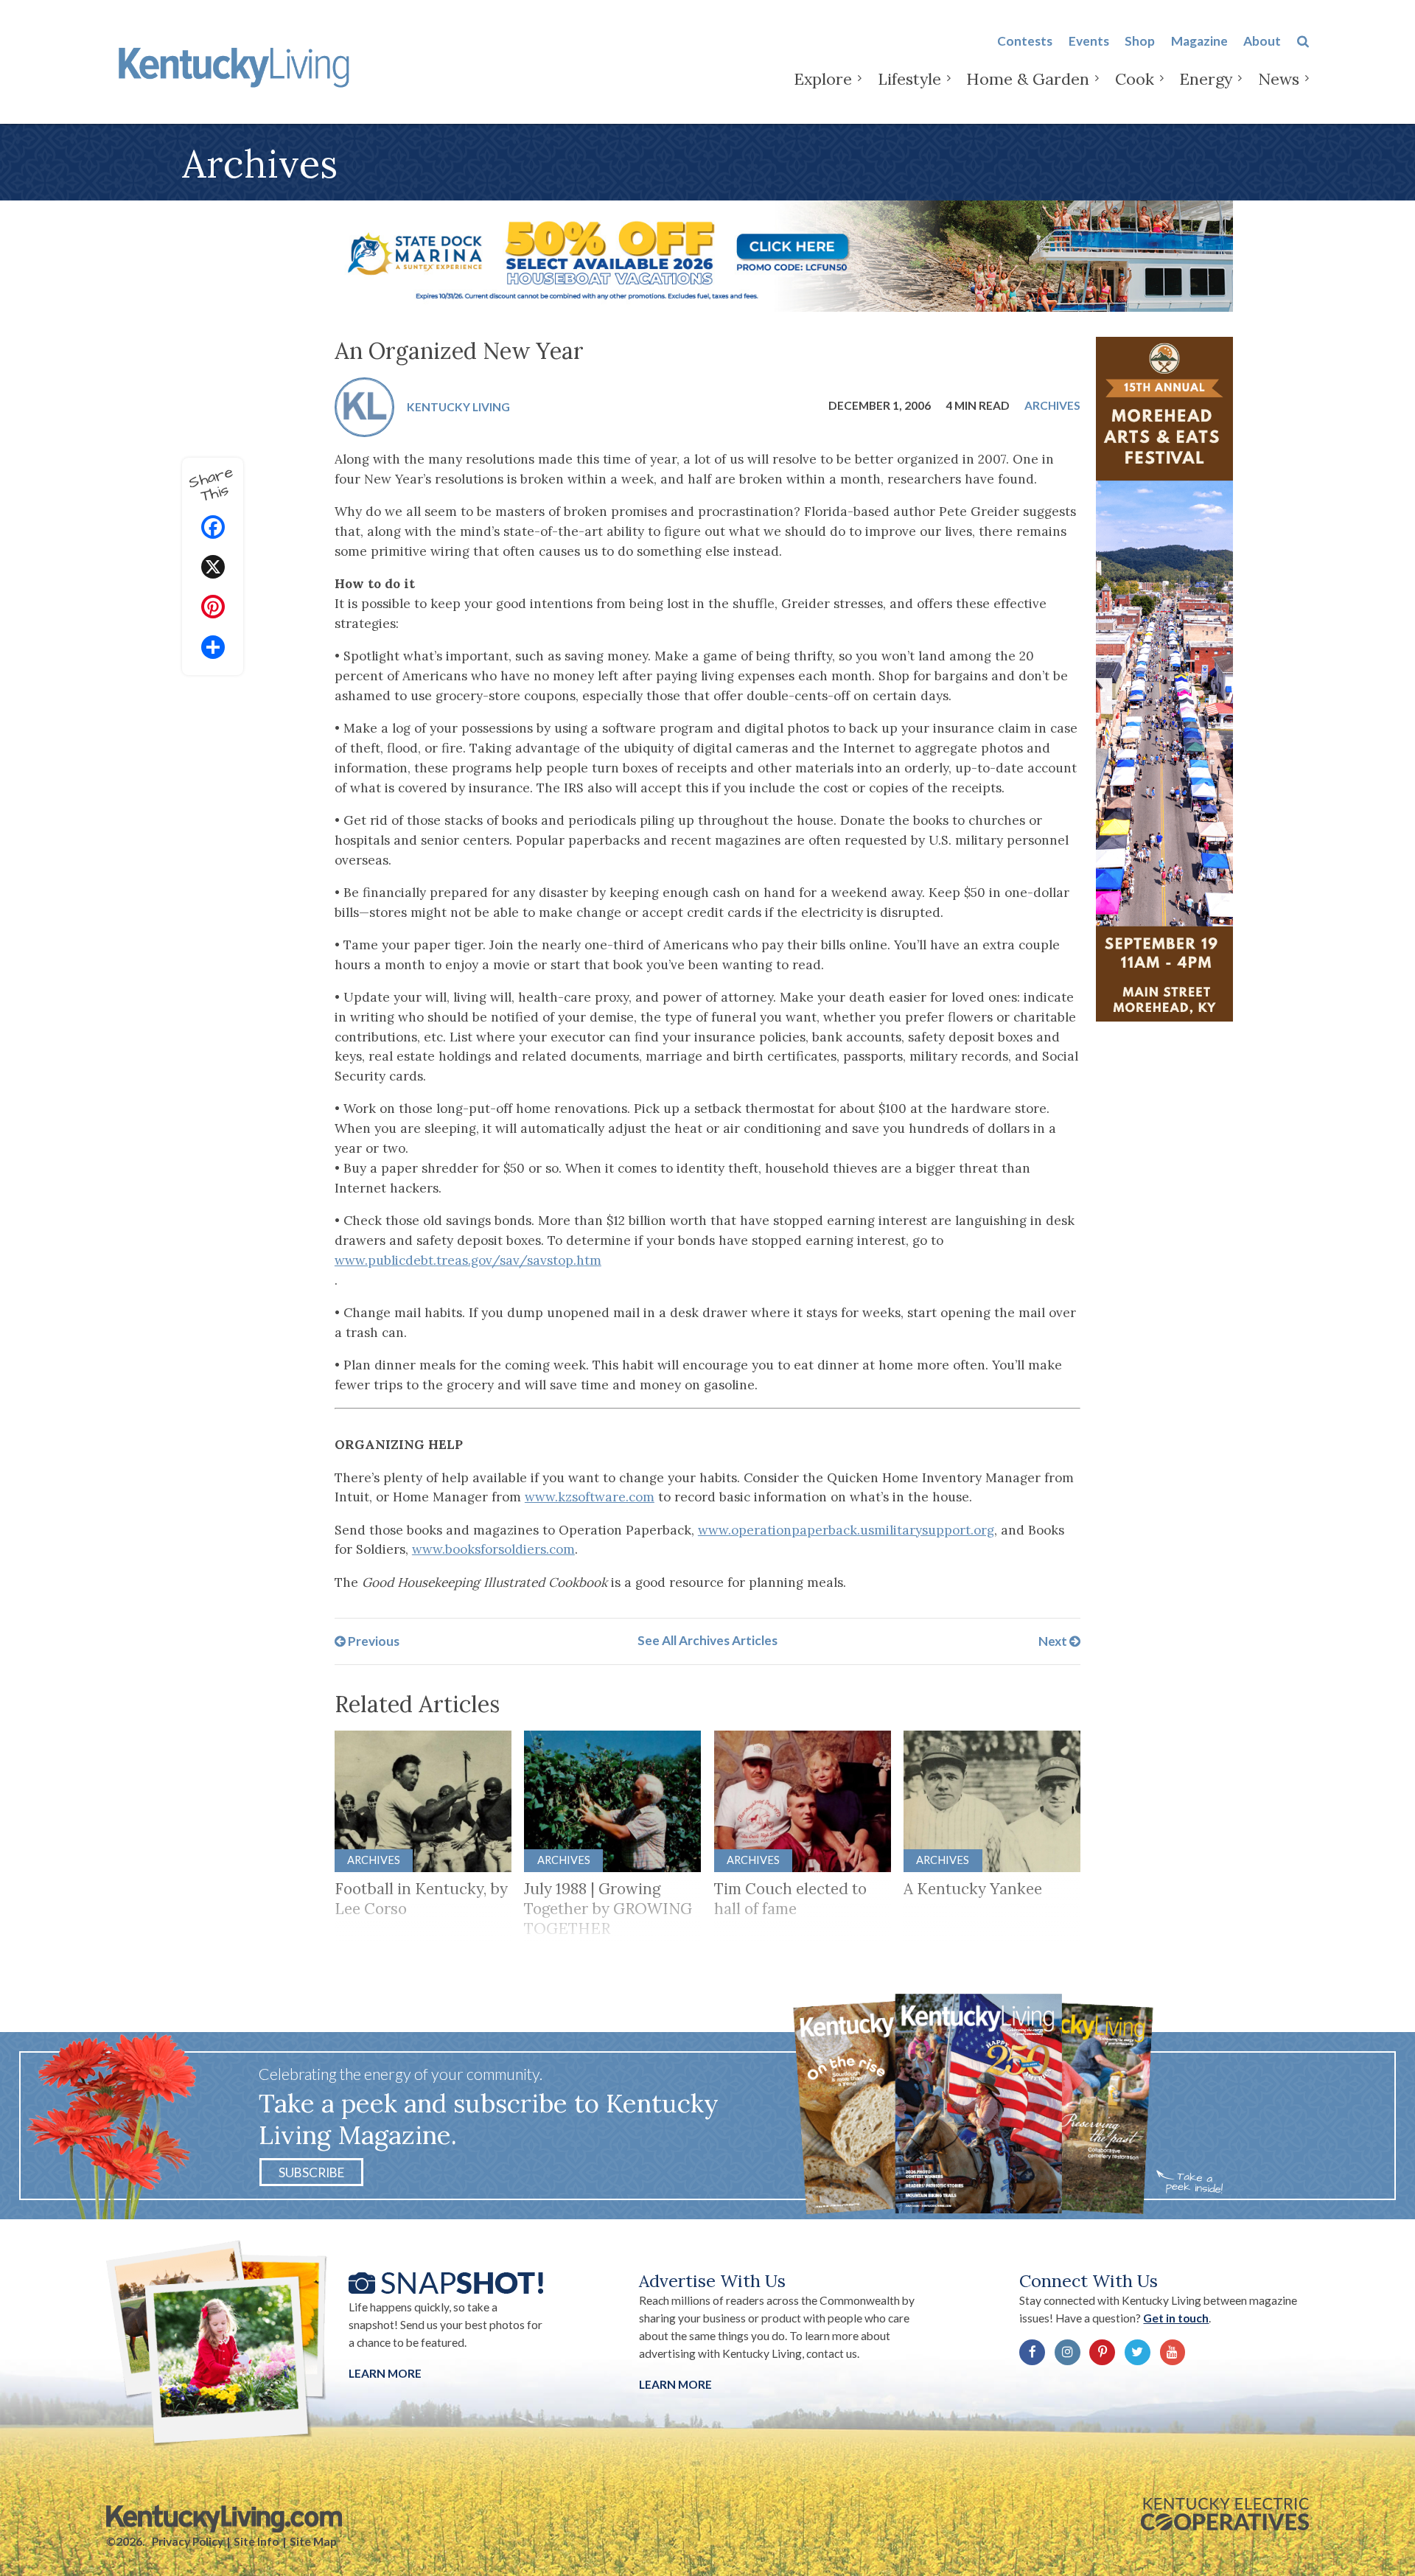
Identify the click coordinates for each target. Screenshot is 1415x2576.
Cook (1135, 79)
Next (1054, 1640)
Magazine (1199, 41)
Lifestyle (909, 79)
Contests (1025, 41)
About (1262, 41)
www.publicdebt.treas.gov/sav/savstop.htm (468, 1260)
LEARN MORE (675, 2384)
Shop (1140, 41)
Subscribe (311, 2172)
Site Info (256, 2541)
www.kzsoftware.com (590, 1497)
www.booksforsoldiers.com (493, 1549)
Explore (823, 79)
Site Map (313, 2541)
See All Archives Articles (707, 1640)
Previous (373, 1640)
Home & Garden (1028, 79)
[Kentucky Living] (237, 65)
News (1279, 79)
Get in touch (1176, 2318)
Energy (1206, 79)
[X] (213, 569)
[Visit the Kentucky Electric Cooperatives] (1225, 2514)
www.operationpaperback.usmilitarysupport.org (846, 1530)
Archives (1052, 405)
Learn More (385, 2373)
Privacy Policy (188, 2541)
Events (1089, 41)
